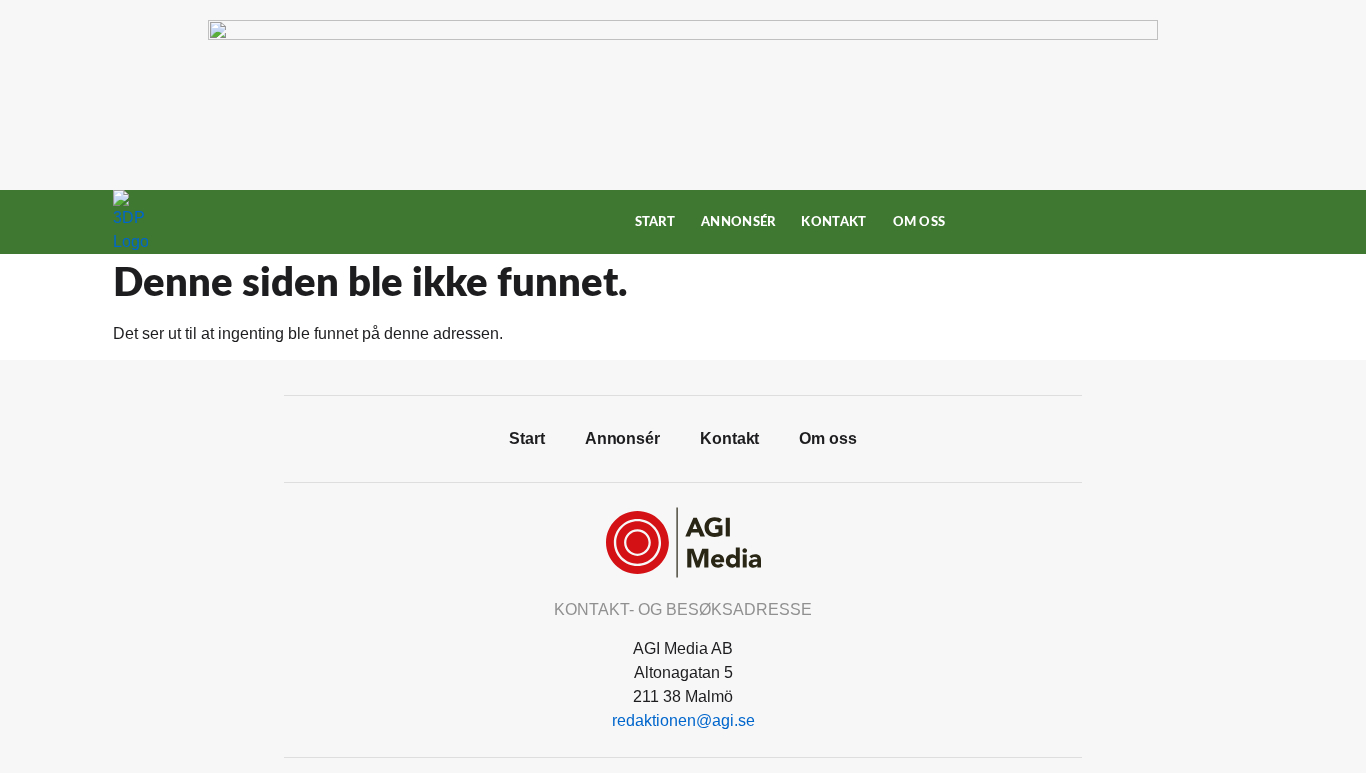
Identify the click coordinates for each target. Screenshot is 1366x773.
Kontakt (833, 222)
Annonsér (738, 222)
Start (655, 222)
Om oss (919, 222)
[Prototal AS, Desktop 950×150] (683, 34)
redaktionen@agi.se (683, 720)
